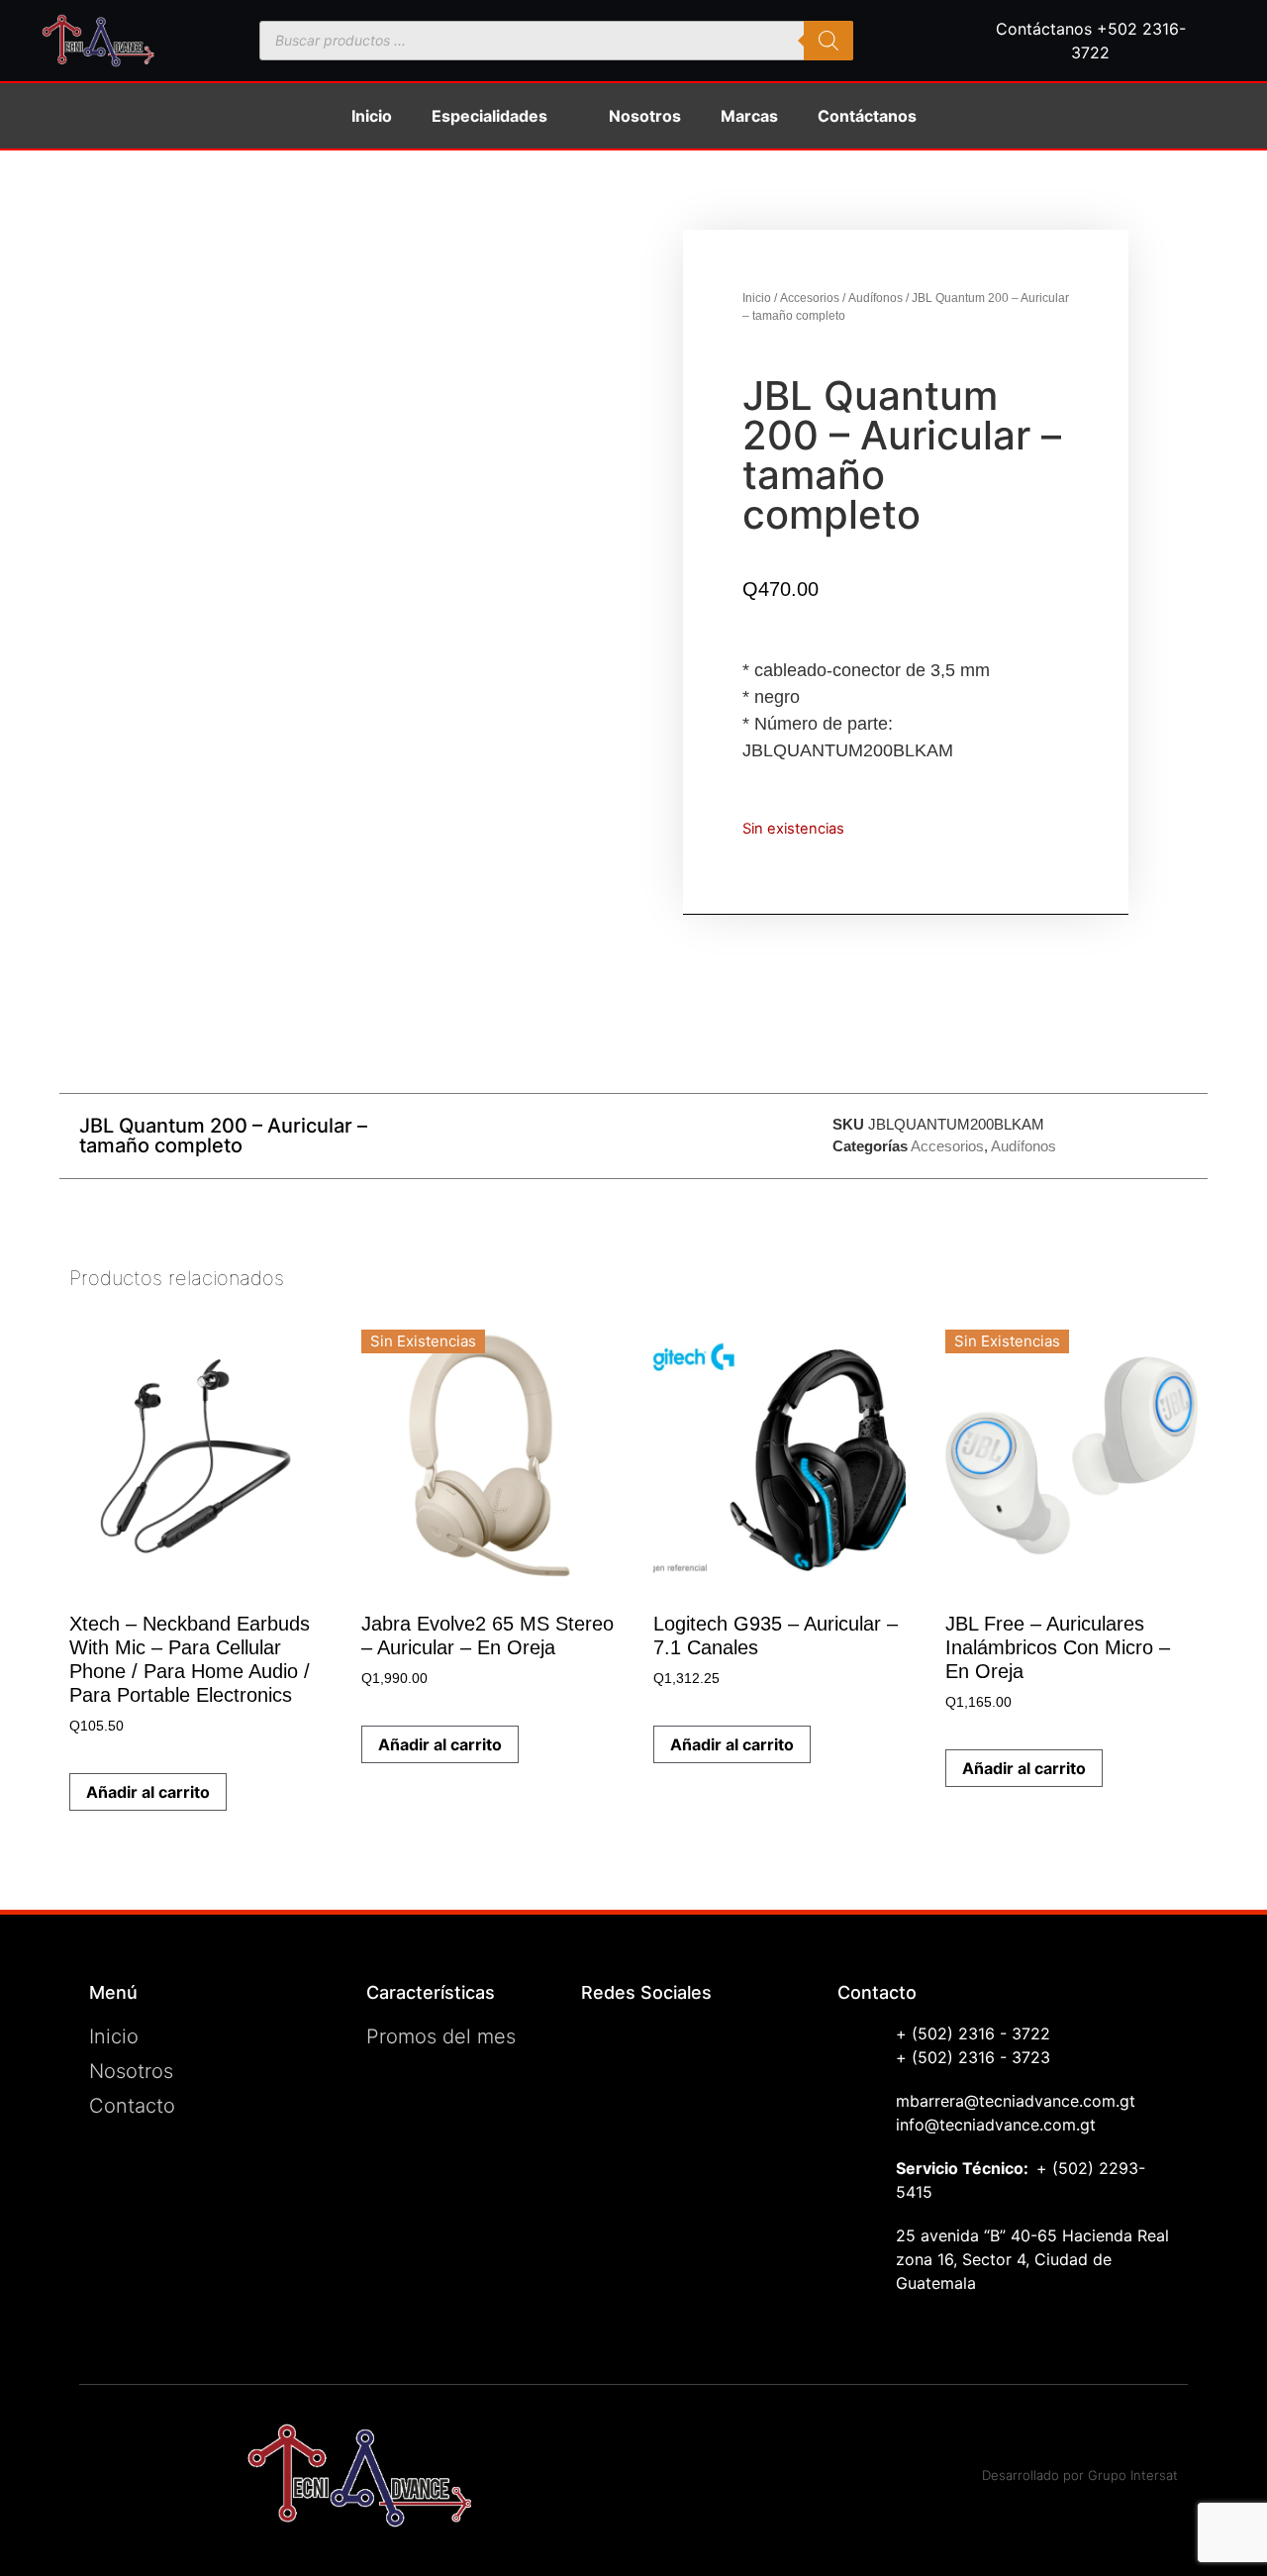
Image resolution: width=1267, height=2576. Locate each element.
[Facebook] (606, 2046)
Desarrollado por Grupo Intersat (1080, 2475)
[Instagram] (606, 2096)
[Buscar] (828, 41)
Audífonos (876, 298)
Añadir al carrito (440, 1744)
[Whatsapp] (606, 2145)
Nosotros (645, 116)
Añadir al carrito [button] (148, 1792)
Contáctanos (867, 116)
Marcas (749, 116)
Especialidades (489, 116)
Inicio (372, 116)
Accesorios (810, 298)
